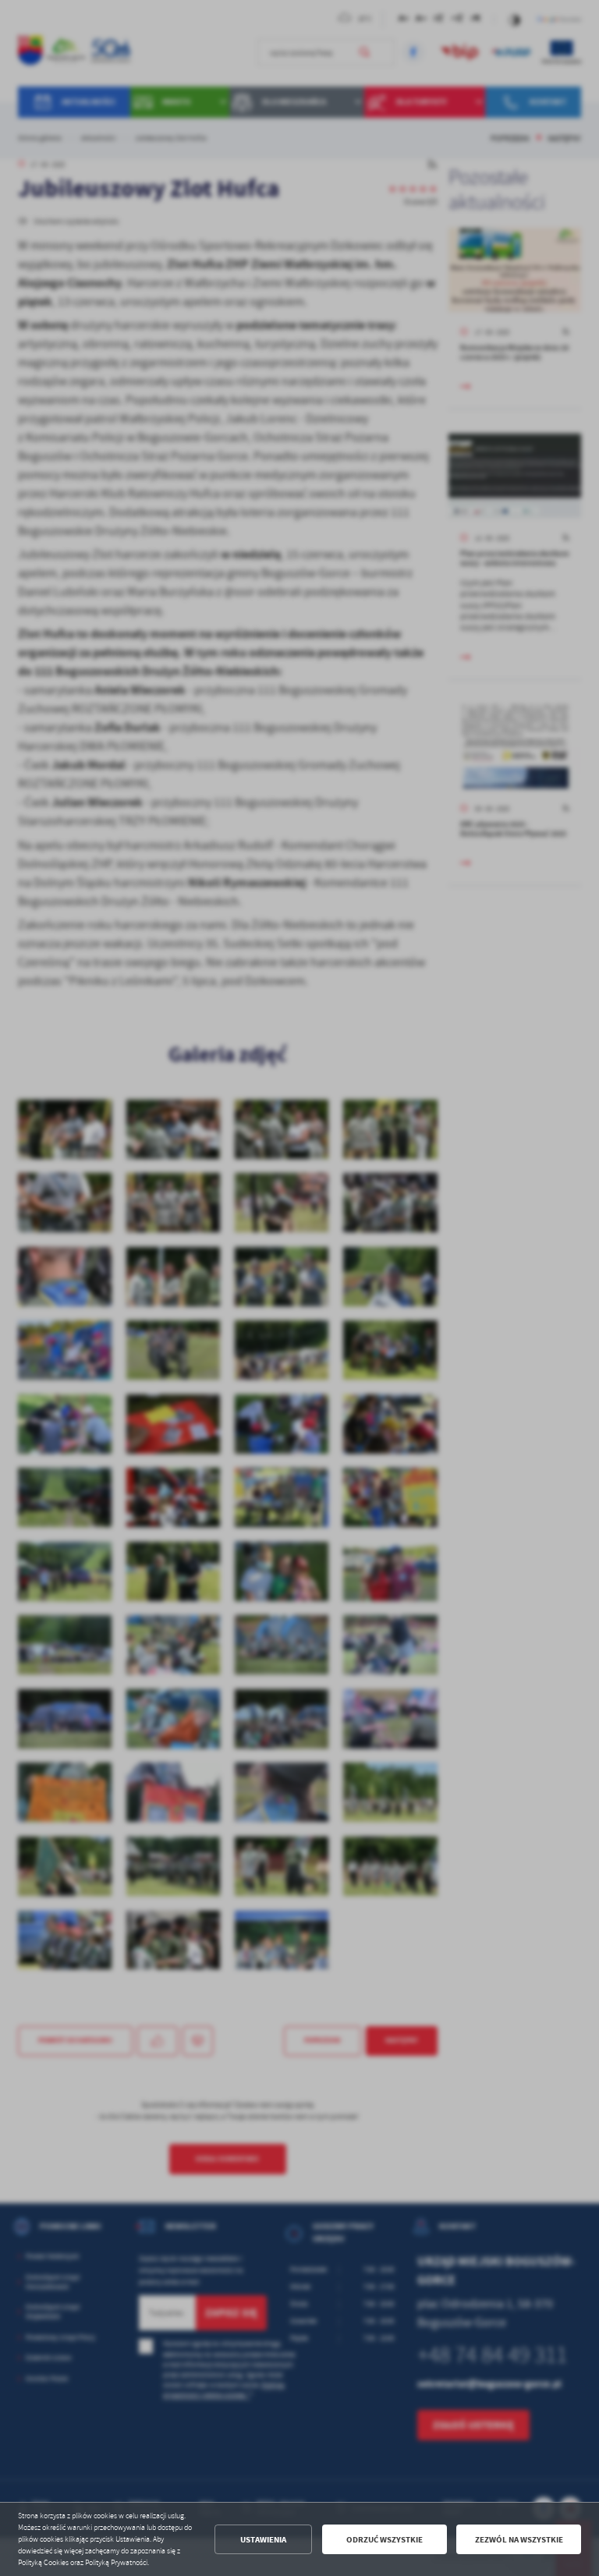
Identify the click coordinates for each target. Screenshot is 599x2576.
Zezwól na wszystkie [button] (519, 2540)
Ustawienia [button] (263, 2540)
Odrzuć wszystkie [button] (385, 2540)
